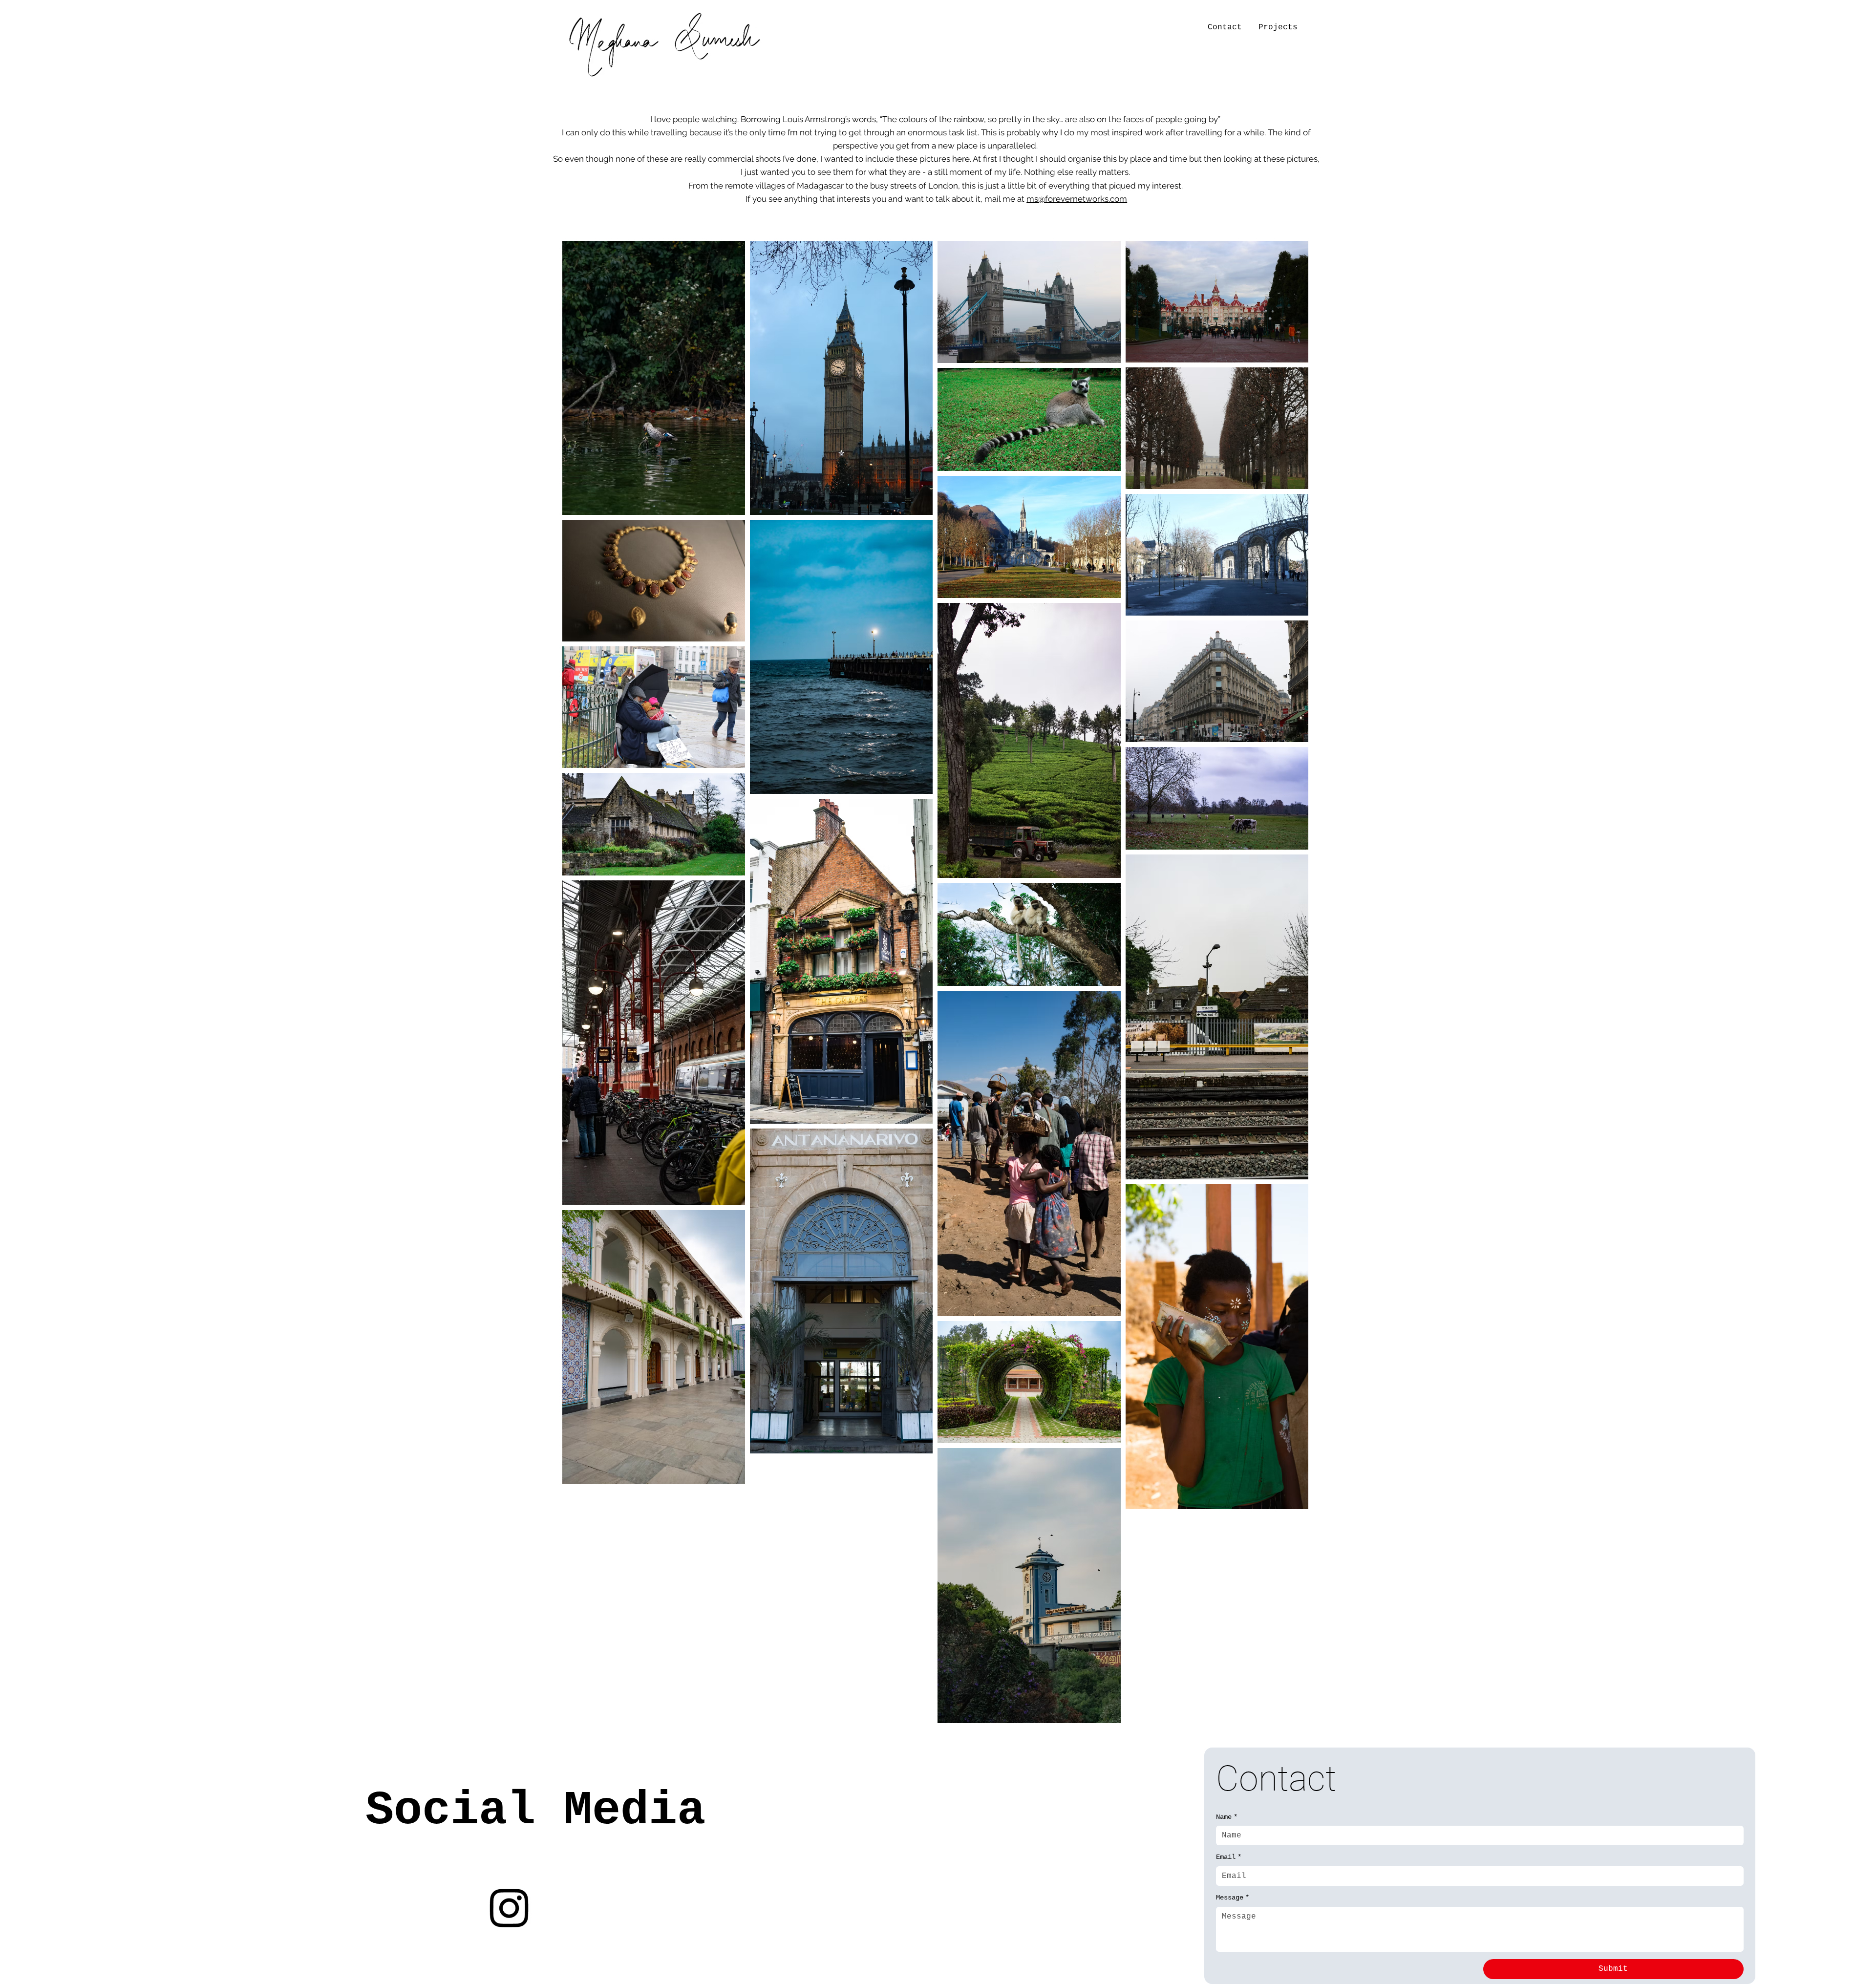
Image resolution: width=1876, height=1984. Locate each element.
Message (1233, 1898)
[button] (1278, 27)
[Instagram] (509, 1907)
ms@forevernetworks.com (1077, 199)
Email (1229, 1857)
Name (1227, 1817)
